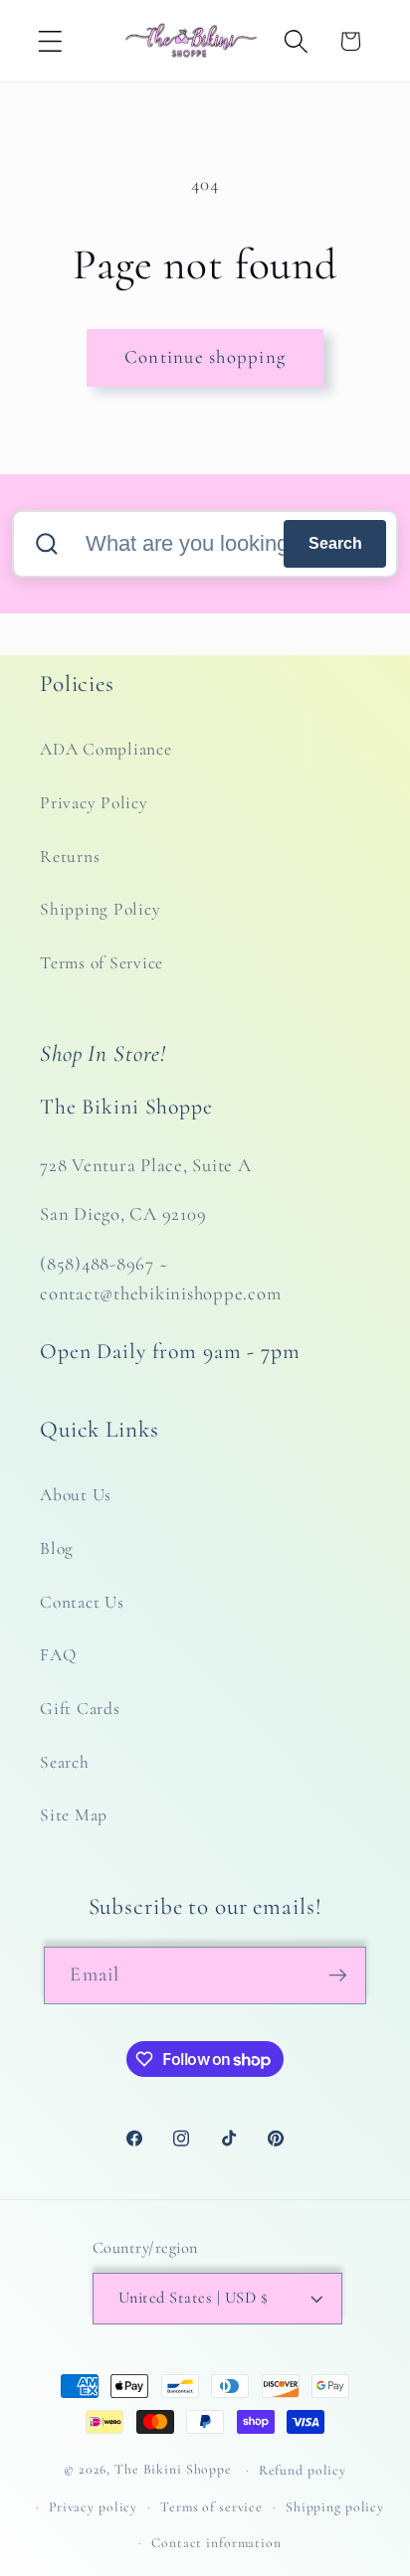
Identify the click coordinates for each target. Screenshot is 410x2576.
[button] (50, 41)
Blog (57, 1548)
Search (335, 543)
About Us (76, 1495)
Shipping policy (335, 2507)
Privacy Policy (94, 803)
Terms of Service (102, 963)
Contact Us (82, 1602)
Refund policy (303, 2470)
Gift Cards (80, 1709)
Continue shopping (205, 357)
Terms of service (211, 2507)
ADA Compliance (106, 749)
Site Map (74, 1815)
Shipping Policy (100, 909)
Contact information (216, 2543)
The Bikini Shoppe (173, 2469)
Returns (70, 857)
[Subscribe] (338, 1975)
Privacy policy (93, 2507)
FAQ (58, 1655)
